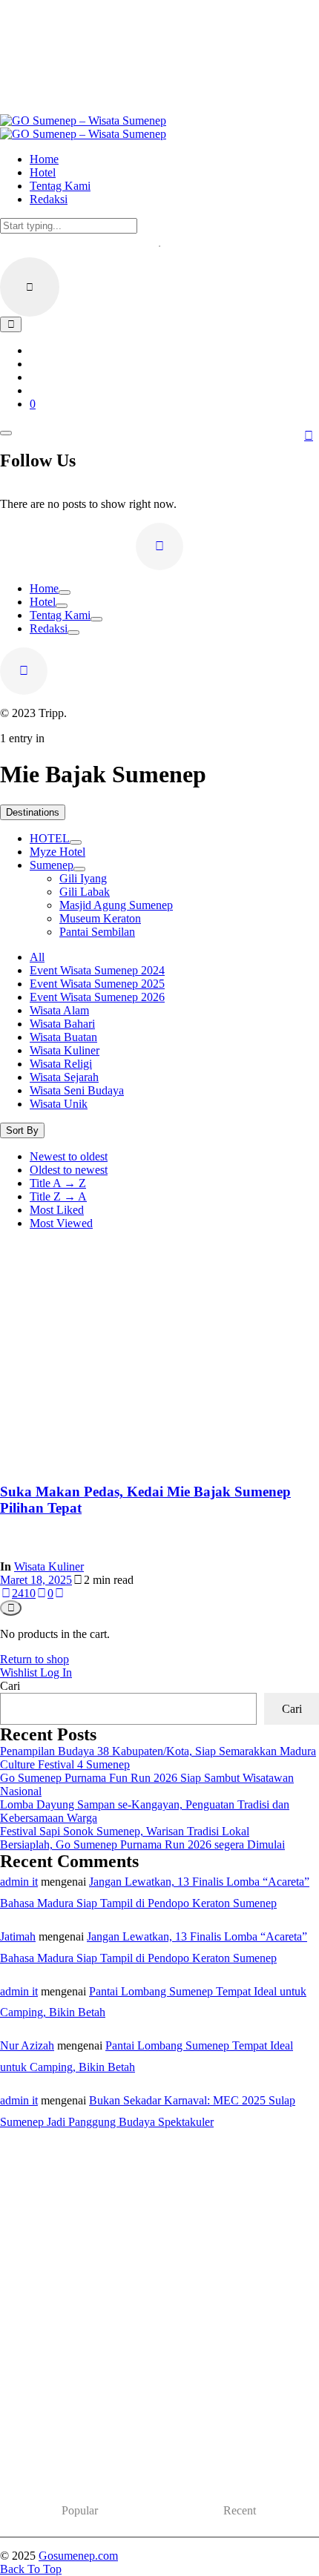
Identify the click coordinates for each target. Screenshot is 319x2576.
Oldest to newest (69, 1170)
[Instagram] (159, 546)
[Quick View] (11, 1608)
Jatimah (18, 1936)
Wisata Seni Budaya (77, 1090)
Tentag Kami (60, 615)
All (37, 957)
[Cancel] (30, 287)
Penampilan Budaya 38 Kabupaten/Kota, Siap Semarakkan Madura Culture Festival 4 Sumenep (150, 2456)
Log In (56, 1672)
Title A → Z (58, 1183)
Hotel (43, 602)
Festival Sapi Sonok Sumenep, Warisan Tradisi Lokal (125, 1831)
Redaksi (49, 628)
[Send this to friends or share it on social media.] (59, 1593)
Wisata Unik (59, 1104)
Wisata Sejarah (64, 1077)
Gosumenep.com (78, 2556)
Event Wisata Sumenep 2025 (97, 984)
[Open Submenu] (65, 592)
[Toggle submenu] (76, 842)
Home (44, 588)
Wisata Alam (59, 1010)
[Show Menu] (6, 433)
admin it (19, 1882)
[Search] (11, 324)
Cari (10, 1686)
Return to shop (34, 1659)
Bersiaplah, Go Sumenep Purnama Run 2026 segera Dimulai (142, 1845)
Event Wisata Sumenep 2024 (97, 970)
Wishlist (20, 1672)
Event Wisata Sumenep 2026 (97, 997)
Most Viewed (61, 1223)
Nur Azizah (27, 2045)
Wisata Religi (61, 1064)
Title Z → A (58, 1196)
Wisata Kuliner (65, 1050)
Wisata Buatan (63, 1037)
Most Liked (57, 1210)
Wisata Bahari (62, 1024)
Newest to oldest (69, 1156)
